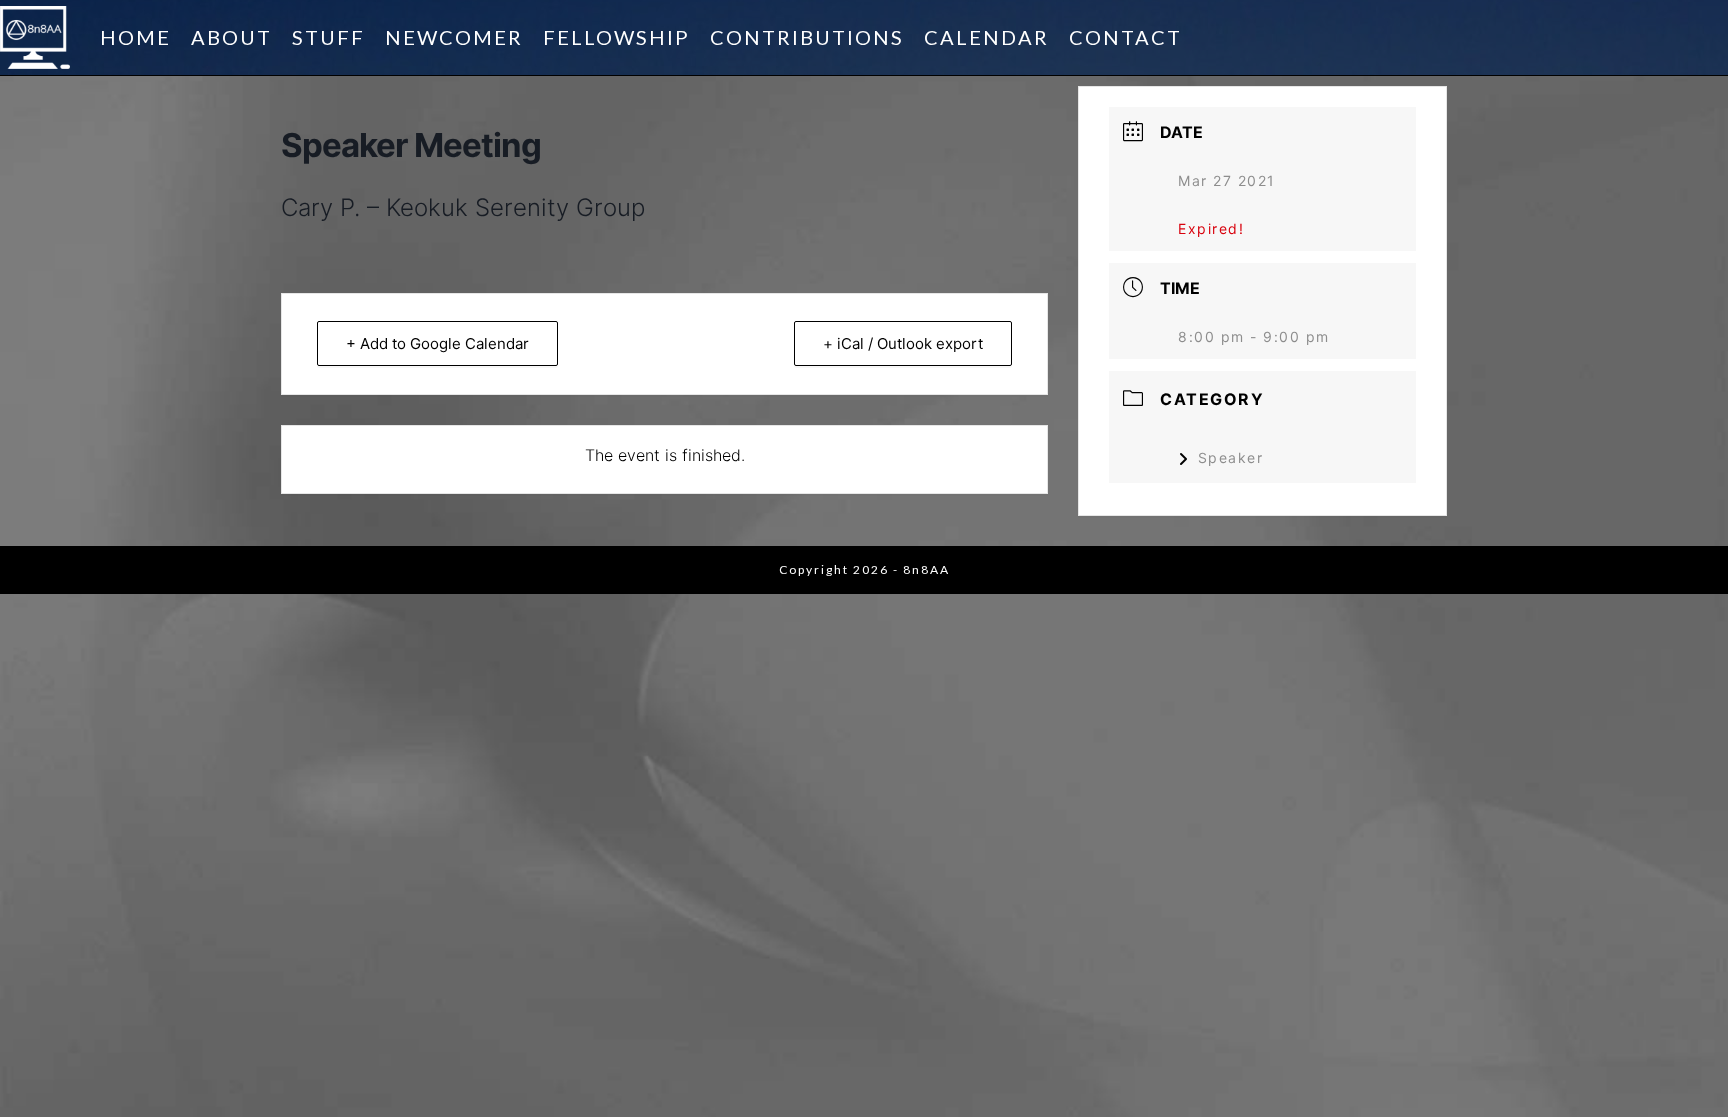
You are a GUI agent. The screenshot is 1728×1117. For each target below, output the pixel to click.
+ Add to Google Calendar (437, 343)
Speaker (1230, 457)
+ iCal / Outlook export (903, 343)
